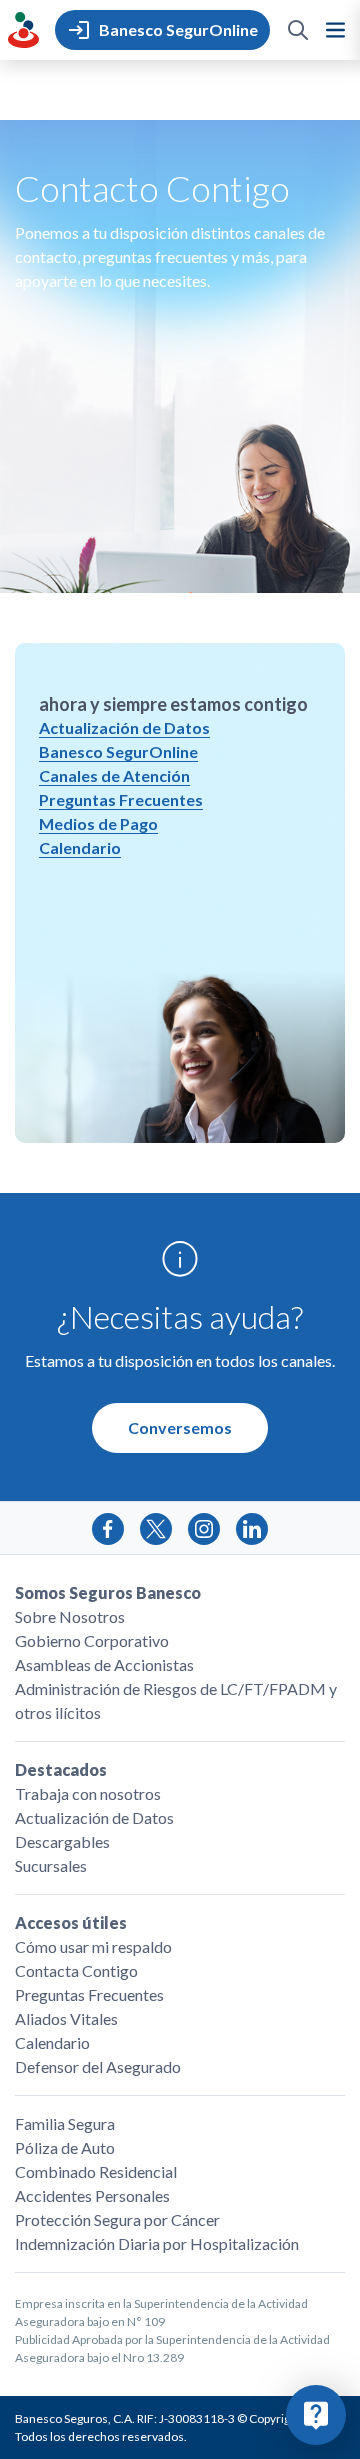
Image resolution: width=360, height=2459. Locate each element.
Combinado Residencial (96, 2171)
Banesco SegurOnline (118, 751)
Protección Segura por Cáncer (117, 2219)
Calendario (80, 847)
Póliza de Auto (65, 2147)
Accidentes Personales (92, 2195)
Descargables (62, 1841)
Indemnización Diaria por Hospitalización (157, 2243)
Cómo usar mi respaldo (93, 1946)
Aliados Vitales (66, 2018)
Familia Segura (65, 2123)
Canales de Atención (114, 775)
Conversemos (180, 1427)
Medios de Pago (98, 823)
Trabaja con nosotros (88, 1793)
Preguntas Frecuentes (121, 799)
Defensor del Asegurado (98, 2066)
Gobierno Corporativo (92, 1640)
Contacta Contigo (76, 1970)
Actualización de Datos (124, 727)
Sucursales (51, 1865)
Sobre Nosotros (70, 1616)
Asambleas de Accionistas (104, 1664)
